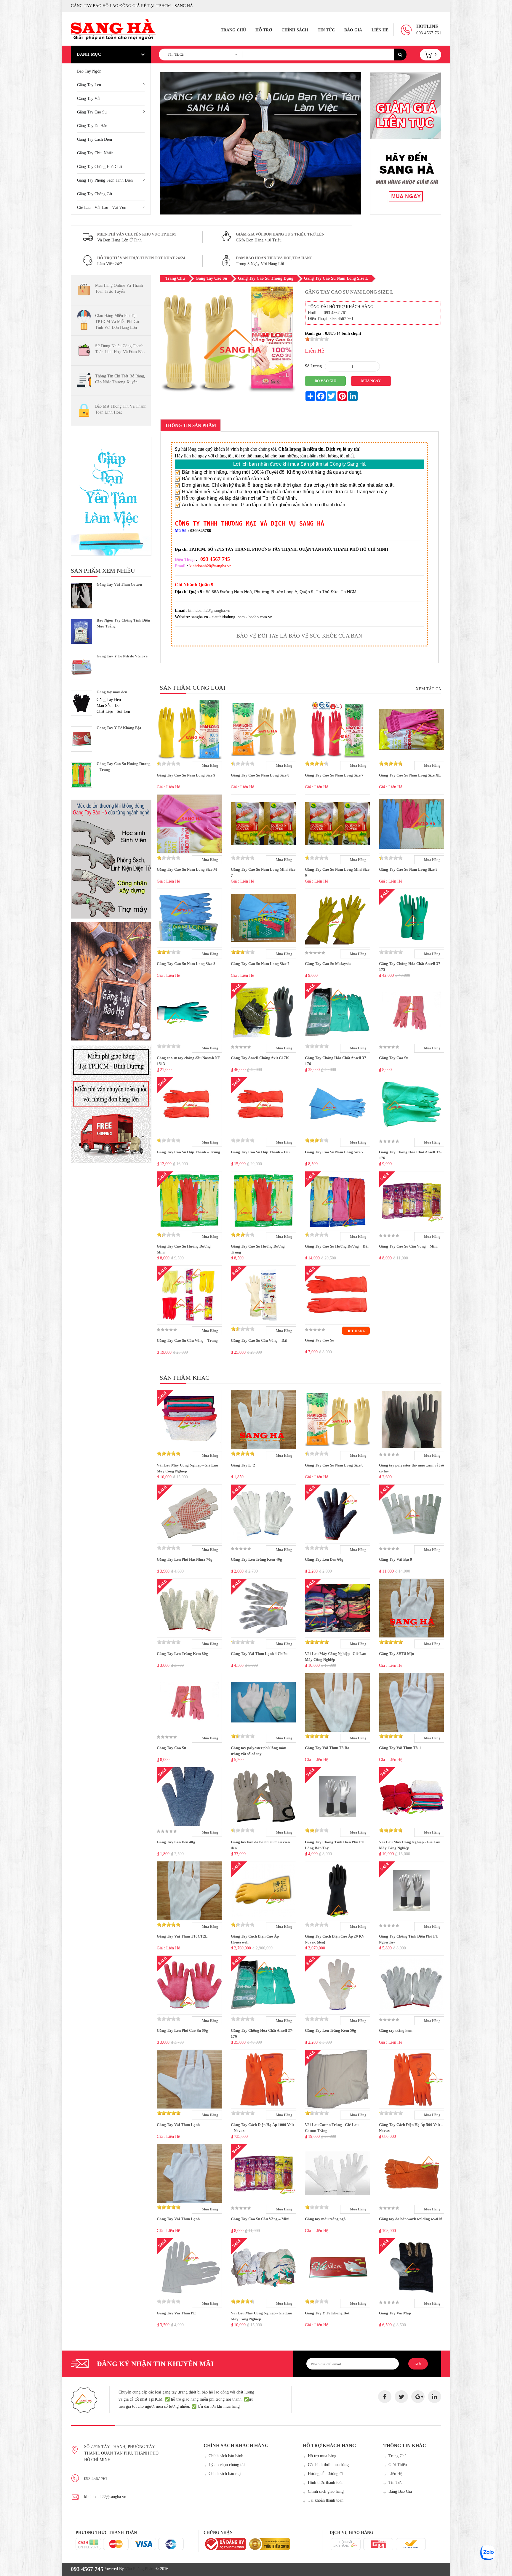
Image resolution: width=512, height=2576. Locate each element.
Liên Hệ (380, 30)
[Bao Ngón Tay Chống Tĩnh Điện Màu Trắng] (81, 631)
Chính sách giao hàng (326, 2491)
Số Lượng (313, 366)
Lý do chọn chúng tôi (227, 2465)
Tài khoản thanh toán (326, 2500)
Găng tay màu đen (112, 692)
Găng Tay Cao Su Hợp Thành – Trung (188, 1152)
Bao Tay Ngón (89, 71)
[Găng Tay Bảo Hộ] (111, 981)
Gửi (418, 2364)
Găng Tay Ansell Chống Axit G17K (260, 1058)
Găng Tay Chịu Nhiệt (95, 153)
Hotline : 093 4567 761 (327, 313)
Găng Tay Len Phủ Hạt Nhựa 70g (185, 1559)
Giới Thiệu (398, 2465)
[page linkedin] (435, 2397)
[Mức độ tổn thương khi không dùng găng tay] (111, 859)
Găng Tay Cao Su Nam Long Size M (187, 869)
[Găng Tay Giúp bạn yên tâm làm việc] (111, 496)
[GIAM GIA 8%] (406, 106)
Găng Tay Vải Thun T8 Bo (327, 1748)
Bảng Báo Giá (400, 2491)
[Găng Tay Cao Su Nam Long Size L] (228, 394)
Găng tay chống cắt (95, 194)
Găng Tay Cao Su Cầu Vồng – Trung (187, 1340)
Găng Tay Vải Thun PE (176, 2313)
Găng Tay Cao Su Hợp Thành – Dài (260, 1152)
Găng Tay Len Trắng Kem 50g (331, 2030)
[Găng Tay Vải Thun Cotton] (81, 596)
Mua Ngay (371, 381)
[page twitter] (401, 2397)
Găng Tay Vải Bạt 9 (396, 1559)
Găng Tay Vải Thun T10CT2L (182, 1936)
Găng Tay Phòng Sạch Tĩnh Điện (105, 180)
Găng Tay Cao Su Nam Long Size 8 (260, 775)
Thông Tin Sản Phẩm (191, 425)
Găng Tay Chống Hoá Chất (100, 167)
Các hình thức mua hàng (328, 2465)
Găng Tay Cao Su (92, 112)
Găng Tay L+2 (243, 1465)
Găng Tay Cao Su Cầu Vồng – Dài (259, 1340)
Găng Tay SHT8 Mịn (396, 1654)
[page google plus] (418, 2397)
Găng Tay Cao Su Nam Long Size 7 (334, 775)
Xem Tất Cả (428, 689)
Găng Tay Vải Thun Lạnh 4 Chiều (259, 1654)
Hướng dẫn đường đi (325, 2474)
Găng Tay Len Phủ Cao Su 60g (182, 2030)
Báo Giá (353, 30)
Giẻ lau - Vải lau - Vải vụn (102, 208)
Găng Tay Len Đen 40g (176, 1842)
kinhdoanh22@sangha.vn (105, 2497)
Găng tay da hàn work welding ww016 (411, 2219)
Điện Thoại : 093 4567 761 (331, 319)
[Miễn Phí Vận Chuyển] (111, 1103)
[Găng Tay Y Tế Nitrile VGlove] (81, 667)
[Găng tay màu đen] (81, 703)
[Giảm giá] (406, 181)
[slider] (317, 339)
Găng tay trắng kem (396, 2030)
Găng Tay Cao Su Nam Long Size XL (410, 775)
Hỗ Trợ (264, 30)
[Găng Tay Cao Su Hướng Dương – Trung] (81, 775)
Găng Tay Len (89, 85)
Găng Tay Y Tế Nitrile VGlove (122, 656)
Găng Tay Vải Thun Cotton (119, 584)
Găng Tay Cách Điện (95, 139)
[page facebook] (385, 2397)
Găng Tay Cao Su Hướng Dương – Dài (337, 1246)
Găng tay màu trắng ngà (325, 2219)
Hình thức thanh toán (326, 2483)
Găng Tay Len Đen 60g (324, 1559)
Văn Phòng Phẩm (140, 2569)
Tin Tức (326, 30)
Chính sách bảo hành (226, 2456)
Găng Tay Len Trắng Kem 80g (182, 1654)
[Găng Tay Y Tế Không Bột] (81, 739)
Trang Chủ (233, 30)
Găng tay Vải (89, 99)
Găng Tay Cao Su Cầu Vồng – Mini (408, 1246)
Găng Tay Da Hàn (92, 126)
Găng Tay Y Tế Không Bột (119, 728)
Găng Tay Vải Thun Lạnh (178, 2125)
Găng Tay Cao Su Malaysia (328, 964)
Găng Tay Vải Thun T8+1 (400, 1748)
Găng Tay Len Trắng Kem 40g (256, 1559)
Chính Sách (295, 30)
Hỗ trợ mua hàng (322, 2456)
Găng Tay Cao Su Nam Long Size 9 (186, 775)
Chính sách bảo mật (225, 2474)
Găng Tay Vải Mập (395, 2313)
